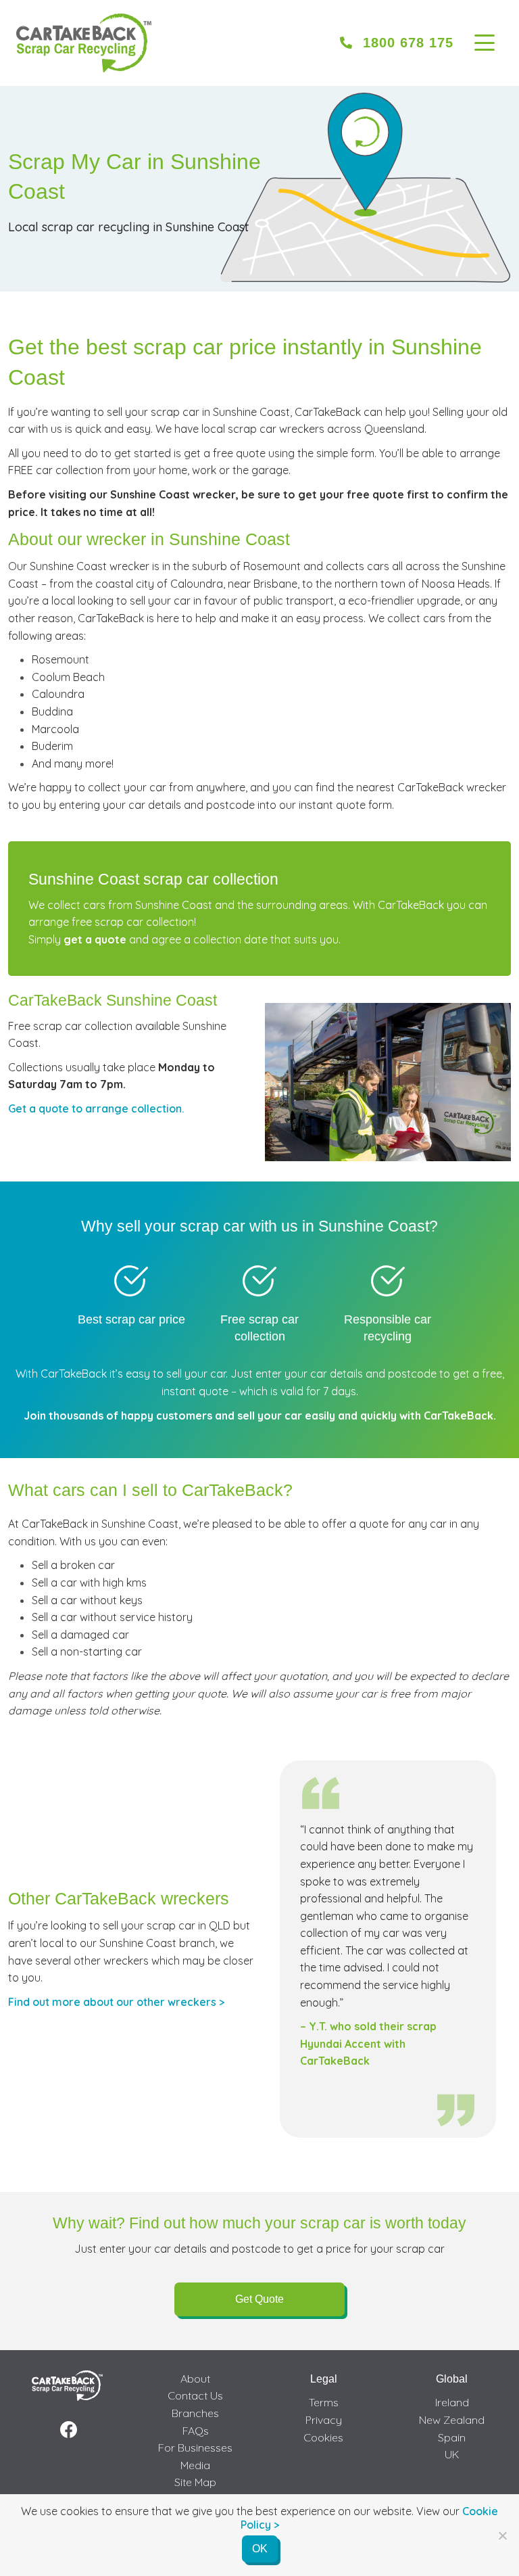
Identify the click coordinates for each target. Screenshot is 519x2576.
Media (195, 2465)
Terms (324, 2402)
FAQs (196, 2431)
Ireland (452, 2402)
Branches (195, 2413)
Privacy (324, 2420)
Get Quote (259, 2299)
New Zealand (452, 2420)
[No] (502, 2535)
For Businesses (195, 2448)
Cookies (323, 2437)
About (195, 2379)
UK (452, 2454)
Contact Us (195, 2395)
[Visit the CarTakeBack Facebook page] (69, 2430)
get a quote (95, 939)
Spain (452, 2437)
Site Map (195, 2482)
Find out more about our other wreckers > (116, 2002)
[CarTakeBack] (84, 43)
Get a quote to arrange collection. (96, 1108)
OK (260, 2549)
